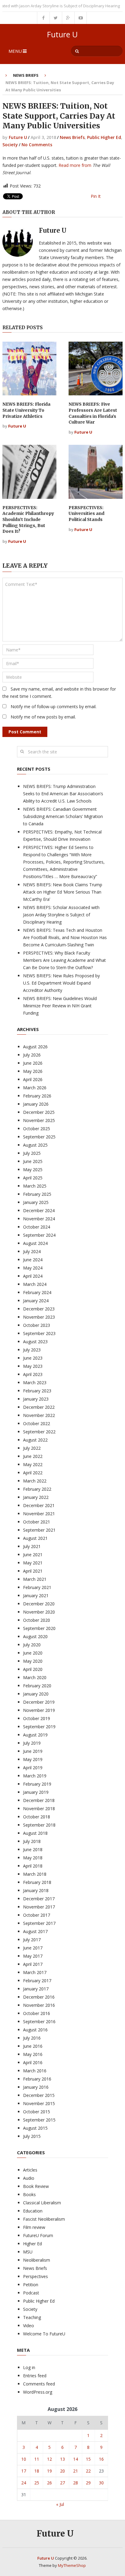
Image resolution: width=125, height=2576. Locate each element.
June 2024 (33, 1260)
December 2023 (39, 1309)
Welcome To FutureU (44, 2334)
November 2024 (39, 1219)
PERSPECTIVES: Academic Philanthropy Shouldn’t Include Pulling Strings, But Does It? (28, 519)
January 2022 (36, 1497)
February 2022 (37, 1489)
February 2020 (37, 1686)
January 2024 (36, 1301)
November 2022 (39, 1415)
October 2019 (37, 1718)
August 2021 (35, 1538)
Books (29, 2194)
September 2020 (39, 1628)
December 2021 (39, 1505)
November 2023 (39, 1317)
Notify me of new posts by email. (43, 717)
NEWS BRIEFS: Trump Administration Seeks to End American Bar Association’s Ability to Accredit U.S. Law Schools (63, 794)
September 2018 (39, 1825)
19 (49, 2471)
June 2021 (33, 1555)
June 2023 (33, 1358)
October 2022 (37, 1423)
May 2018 (33, 1858)
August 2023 (35, 1342)
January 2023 (36, 1399)
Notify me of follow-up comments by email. (54, 707)
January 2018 (36, 1890)
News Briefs (26, 75)
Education (33, 2211)
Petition (31, 2285)
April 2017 (33, 1964)
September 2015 (39, 2120)
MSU (28, 2252)
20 (62, 2471)
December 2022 (39, 1407)
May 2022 (33, 1464)
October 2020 (37, 1620)
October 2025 (37, 1129)
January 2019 (36, 1792)
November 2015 (39, 2103)
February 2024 (37, 1292)
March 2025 (35, 1186)
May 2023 (33, 1366)
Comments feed (39, 2384)
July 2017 (32, 1940)
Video (29, 2326)
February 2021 (37, 1587)
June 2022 (33, 1456)
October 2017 (37, 1915)
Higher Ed (32, 2244)
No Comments (37, 145)
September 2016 (39, 2022)
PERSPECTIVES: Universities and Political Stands (86, 514)
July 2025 (32, 1153)
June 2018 (33, 1849)
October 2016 (37, 2013)
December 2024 (39, 1210)
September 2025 (39, 1137)
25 (37, 2483)
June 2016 (33, 2046)
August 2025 (35, 1145)
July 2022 (32, 1448)
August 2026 (35, 1047)
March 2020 (35, 1677)
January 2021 (36, 1596)
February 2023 (37, 1391)
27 (62, 2483)
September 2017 (39, 1923)
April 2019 (33, 1768)
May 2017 (33, 1956)
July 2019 (32, 1743)
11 (37, 2459)
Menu (15, 51)
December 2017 (39, 1899)
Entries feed (35, 2376)
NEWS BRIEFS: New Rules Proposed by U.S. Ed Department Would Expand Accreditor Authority (61, 983)
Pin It (96, 196)
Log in (29, 2367)
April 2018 (33, 1866)
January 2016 (36, 2087)
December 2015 (39, 2095)
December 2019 (39, 1702)
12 (49, 2459)
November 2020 (39, 1612)
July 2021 (32, 1546)
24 (24, 2483)
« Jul (60, 2504)
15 (88, 2459)
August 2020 (35, 1636)
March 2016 (35, 2071)
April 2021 (33, 1571)
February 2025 (37, 1194)
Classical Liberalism (42, 2203)
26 (49, 2483)
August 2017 (35, 1931)
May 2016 (33, 2054)
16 (101, 2459)
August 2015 (35, 2128)
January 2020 (36, 1694)
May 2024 (33, 1268)
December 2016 (39, 1997)
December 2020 (39, 1604)
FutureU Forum (38, 2235)
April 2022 (33, 1473)
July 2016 (32, 2038)
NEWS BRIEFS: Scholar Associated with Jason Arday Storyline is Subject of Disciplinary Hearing (61, 915)
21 (76, 2471)
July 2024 (32, 1251)
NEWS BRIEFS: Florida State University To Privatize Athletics (26, 410)
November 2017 (39, 1907)
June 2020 (33, 1653)
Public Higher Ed (104, 137)
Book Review (36, 2186)
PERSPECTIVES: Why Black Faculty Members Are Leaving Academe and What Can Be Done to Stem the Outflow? (64, 960)
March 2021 (35, 1579)
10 (24, 2459)
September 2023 (39, 1333)
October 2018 (37, 1817)
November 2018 (39, 1809)
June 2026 (33, 1063)
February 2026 (37, 1096)
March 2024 (35, 1284)
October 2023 (37, 1325)
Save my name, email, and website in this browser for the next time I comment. (59, 693)
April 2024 (33, 1276)
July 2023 (32, 1350)
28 (76, 2483)
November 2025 (39, 1120)
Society (10, 145)
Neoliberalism (37, 2260)
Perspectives (35, 2276)
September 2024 (39, 1235)
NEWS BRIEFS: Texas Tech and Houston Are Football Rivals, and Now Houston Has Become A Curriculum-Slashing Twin (65, 937)
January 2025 (36, 1202)
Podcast (31, 2293)
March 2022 (35, 1481)
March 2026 (35, 1088)
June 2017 (33, 1948)
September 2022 (39, 1432)
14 (76, 2459)
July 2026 (32, 1055)
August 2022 (35, 1440)
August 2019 (35, 1735)
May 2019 (33, 1759)
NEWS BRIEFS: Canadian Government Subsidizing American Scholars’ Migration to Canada (63, 816)
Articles (30, 2170)
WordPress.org (38, 2392)
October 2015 (37, 2112)
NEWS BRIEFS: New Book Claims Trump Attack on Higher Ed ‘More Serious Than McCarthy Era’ (63, 892)
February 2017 (37, 1981)
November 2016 (39, 2005)
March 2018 (35, 1874)
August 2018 (35, 1833)
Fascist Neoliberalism (44, 2219)
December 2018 (39, 1800)
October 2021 (37, 1522)
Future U (62, 34)
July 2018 (32, 1841)
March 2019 (35, 1776)
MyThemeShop (72, 2565)
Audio (29, 2178)
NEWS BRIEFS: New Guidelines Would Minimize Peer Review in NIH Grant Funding (60, 1006)
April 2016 (33, 2062)
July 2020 (32, 1645)
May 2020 (33, 1661)
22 (88, 2471)
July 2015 (32, 2136)
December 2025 (39, 1112)
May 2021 (33, 1563)
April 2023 (33, 1374)
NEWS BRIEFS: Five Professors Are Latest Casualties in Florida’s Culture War (93, 413)
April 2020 (33, 1669)
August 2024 (35, 1243)
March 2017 (35, 1972)
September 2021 (39, 1530)
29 (88, 2483)
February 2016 (37, 2079)
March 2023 (35, 1383)
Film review (34, 2227)
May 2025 (33, 1170)
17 (24, 2471)
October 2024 (37, 1227)
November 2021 (39, 1514)
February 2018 (37, 1882)
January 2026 (36, 1104)
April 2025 (33, 1178)
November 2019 (39, 1710)
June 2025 (33, 1161)
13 (62, 2459)
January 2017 (36, 1989)
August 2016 (35, 2030)
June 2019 (33, 1751)
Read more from (75, 165)
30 (101, 2483)
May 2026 (33, 1071)
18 (37, 2471)
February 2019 (37, 1784)
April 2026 (33, 1079)
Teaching (32, 2317)
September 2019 (39, 1727)
